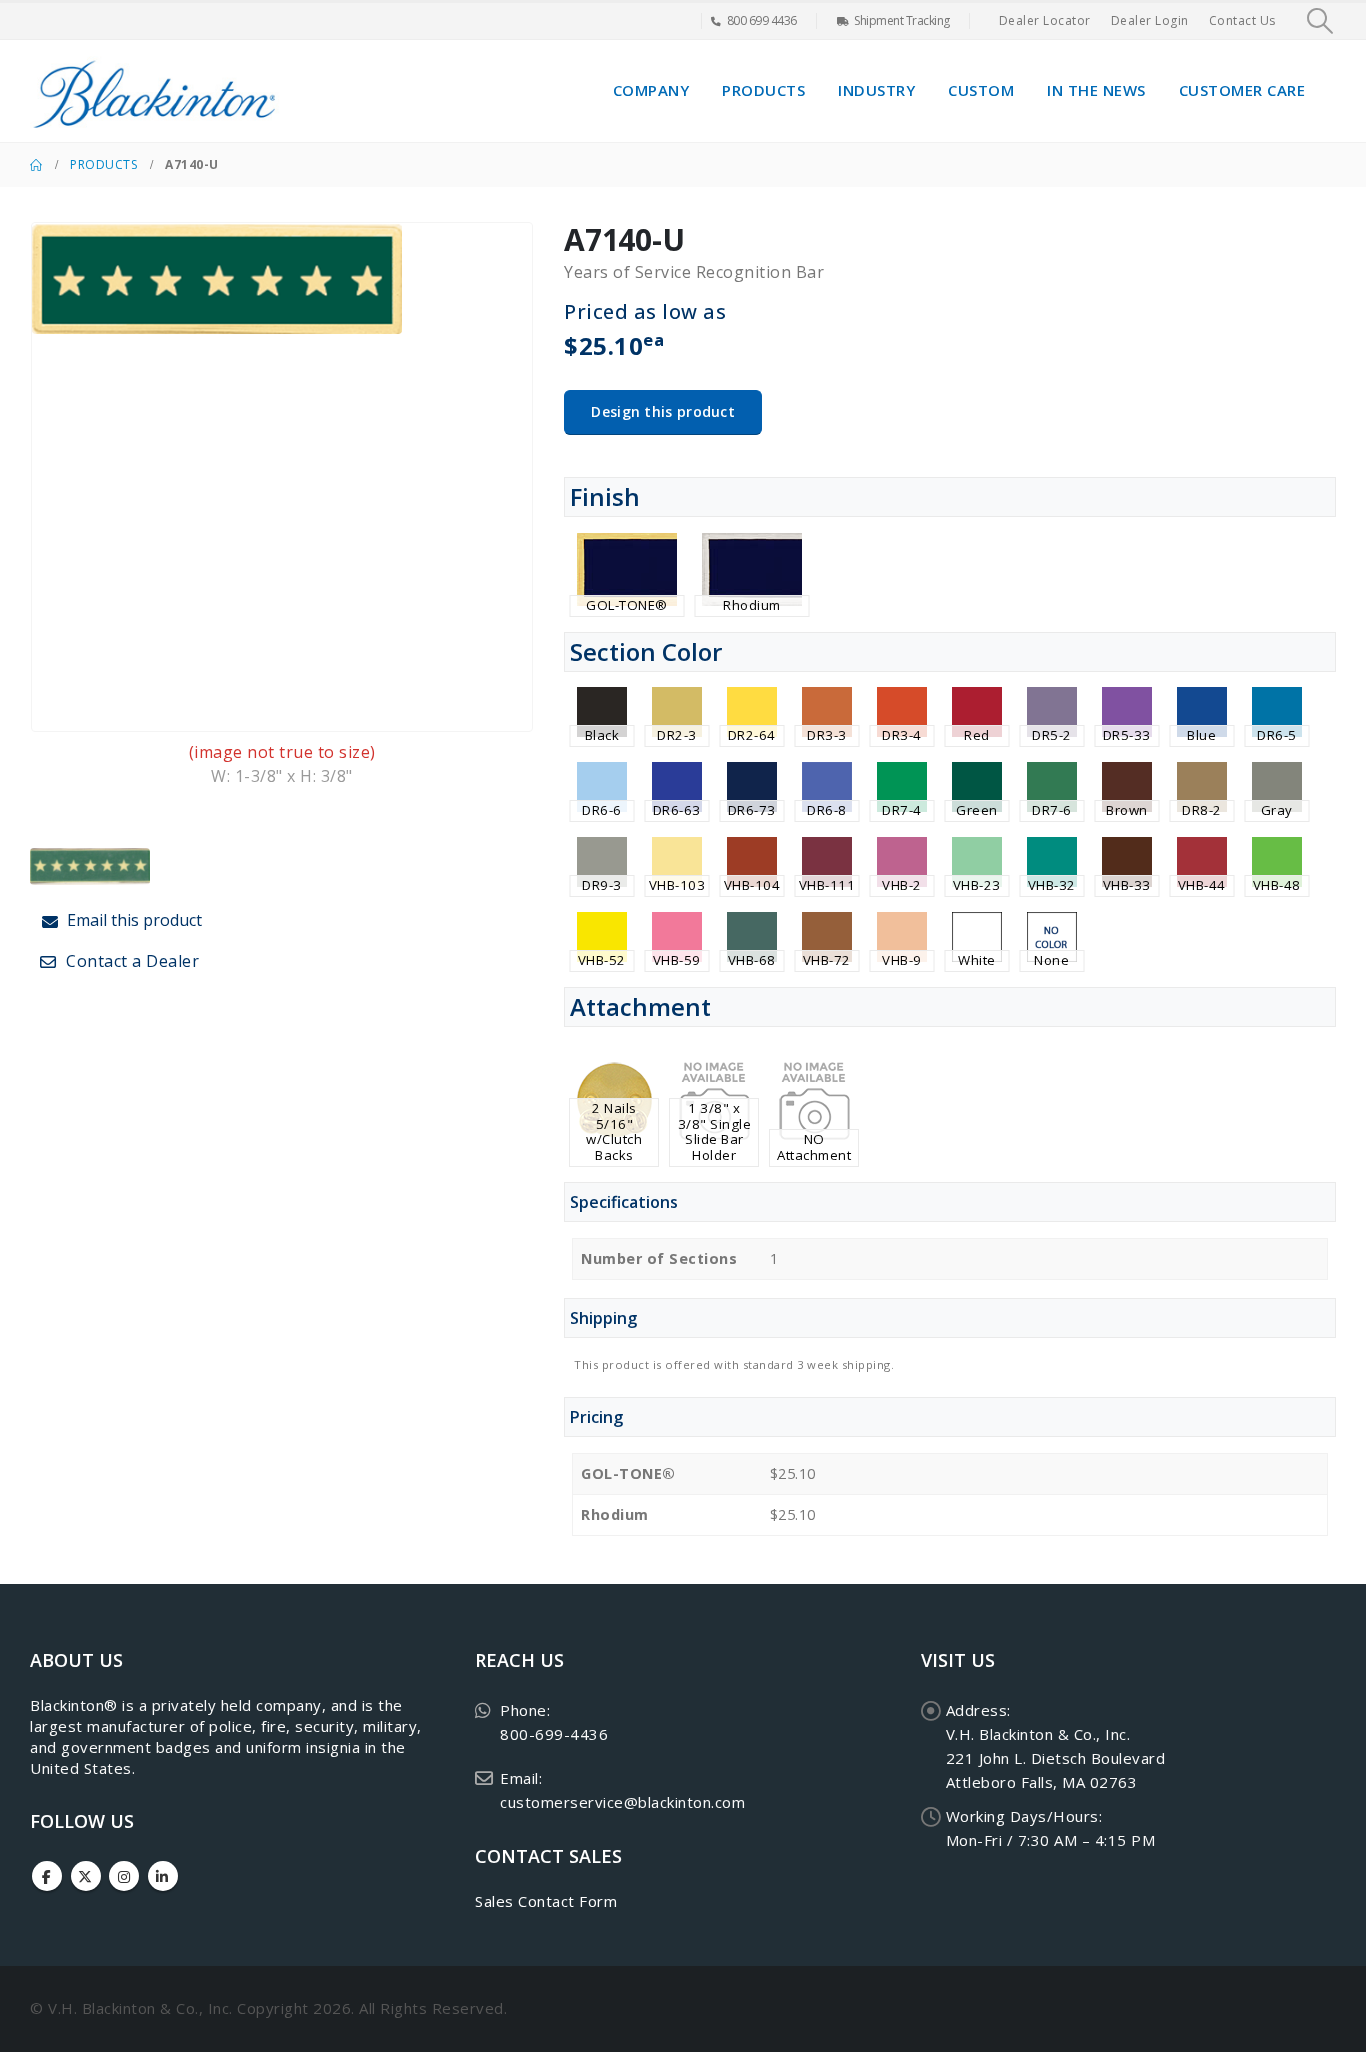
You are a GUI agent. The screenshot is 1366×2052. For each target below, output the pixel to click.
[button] (1320, 21)
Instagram (124, 1876)
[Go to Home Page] (36, 165)
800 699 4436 (762, 20)
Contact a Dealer (131, 961)
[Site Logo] (155, 91)
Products (763, 90)
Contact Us (1242, 20)
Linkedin (163, 1876)
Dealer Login (1150, 20)
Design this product (663, 411)
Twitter (86, 1876)
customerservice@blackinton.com (622, 1802)
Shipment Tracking (902, 20)
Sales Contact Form (546, 1901)
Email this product (132, 920)
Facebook (47, 1876)
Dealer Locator (1045, 20)
